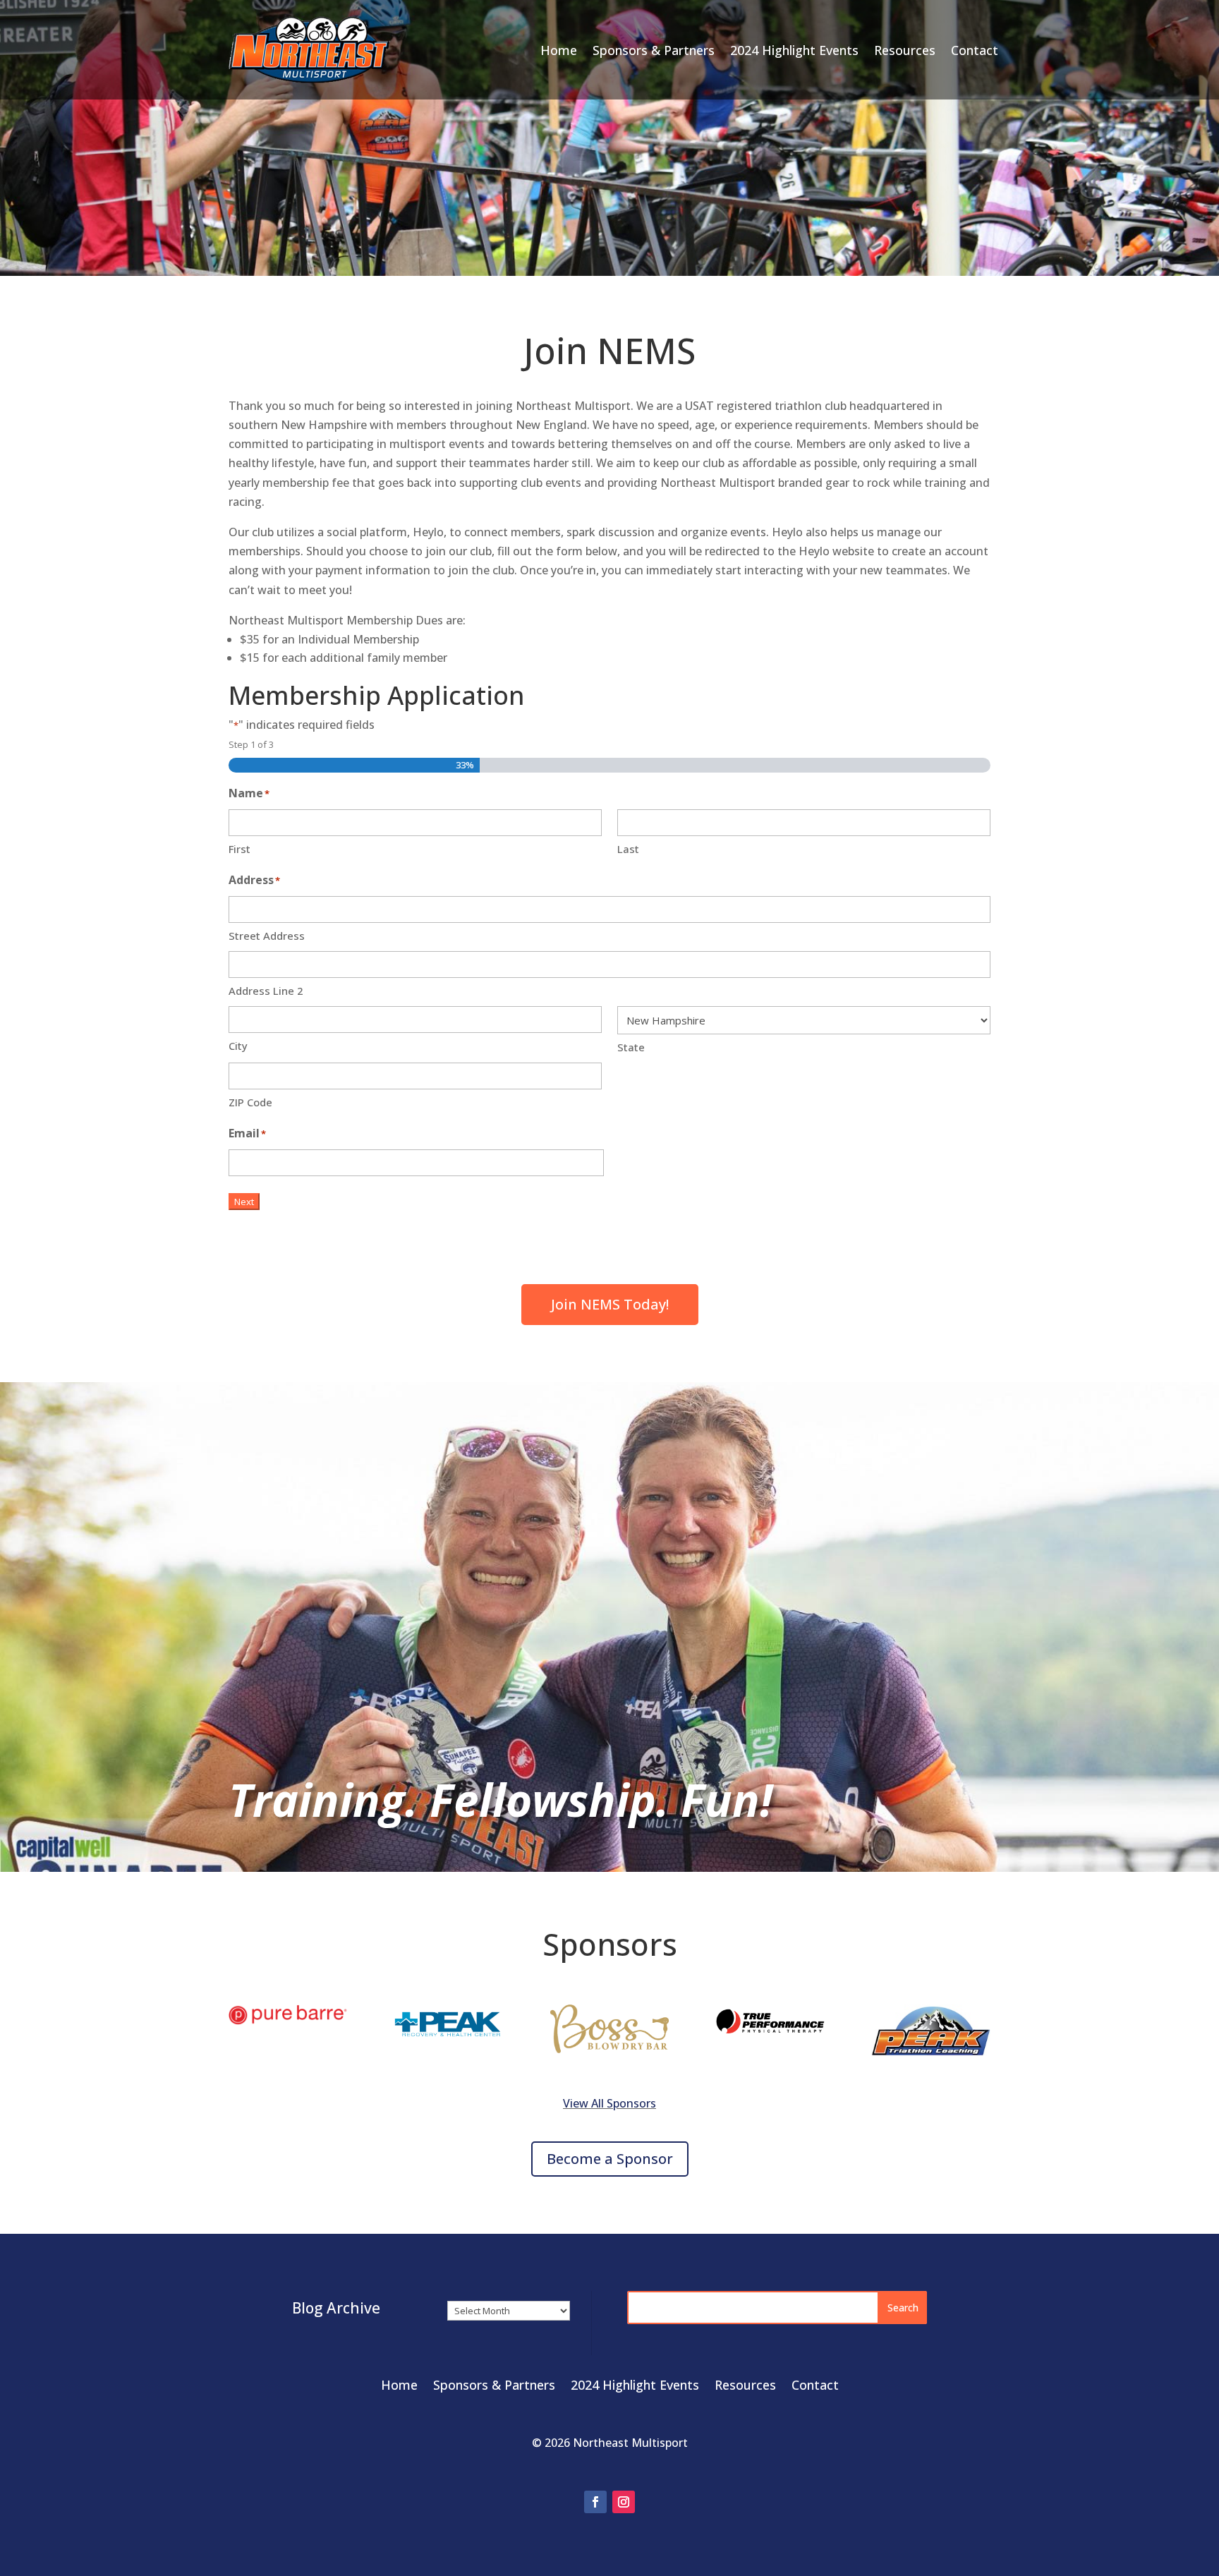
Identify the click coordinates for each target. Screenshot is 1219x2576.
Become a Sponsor (610, 2159)
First (239, 849)
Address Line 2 (266, 991)
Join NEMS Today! (610, 1304)
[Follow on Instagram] (624, 2502)
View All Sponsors (609, 2103)
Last (628, 849)
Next (244, 1202)
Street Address (267, 936)
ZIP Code (250, 1102)
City (238, 1046)
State (631, 1047)
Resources (905, 50)
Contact (975, 50)
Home (559, 50)
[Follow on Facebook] (595, 2502)
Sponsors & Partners (654, 50)
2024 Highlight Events (794, 50)
